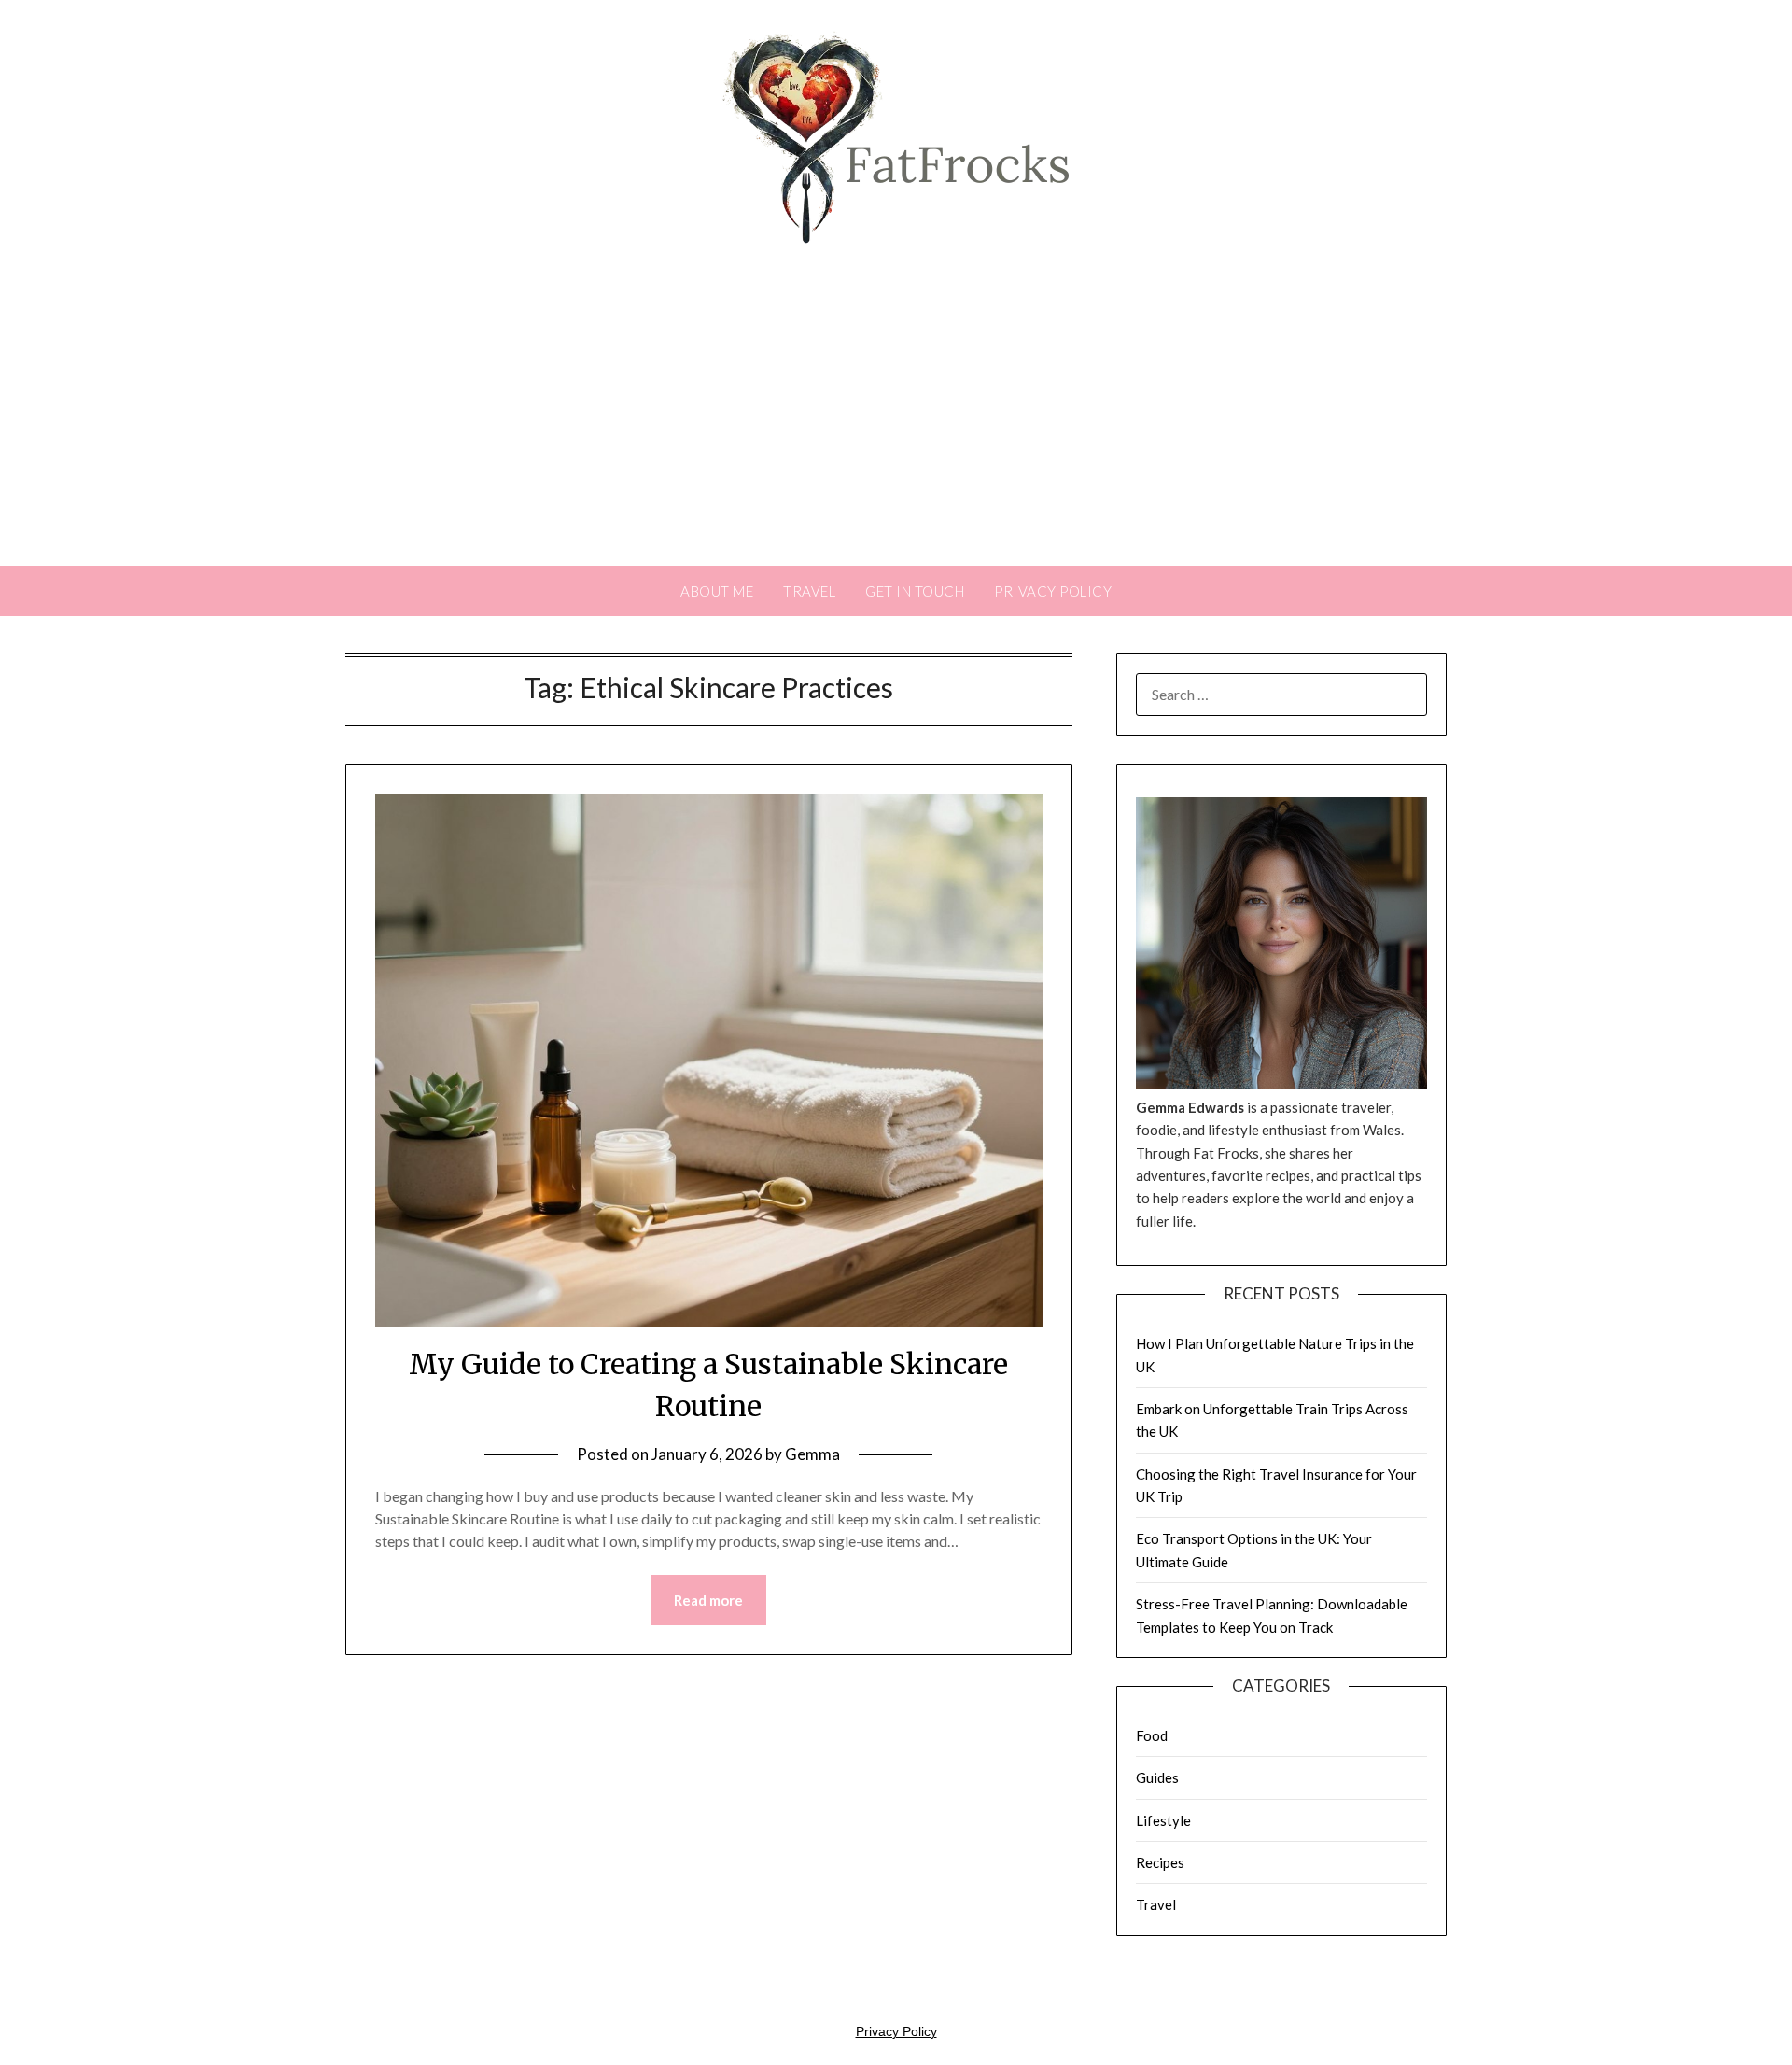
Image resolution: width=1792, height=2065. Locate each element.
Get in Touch (915, 591)
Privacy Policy (1053, 591)
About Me (717, 591)
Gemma (812, 1454)
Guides (1157, 1777)
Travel (809, 591)
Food (1152, 1735)
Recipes (1160, 1862)
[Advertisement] (896, 426)
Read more (708, 1600)
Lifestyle (1163, 1820)
